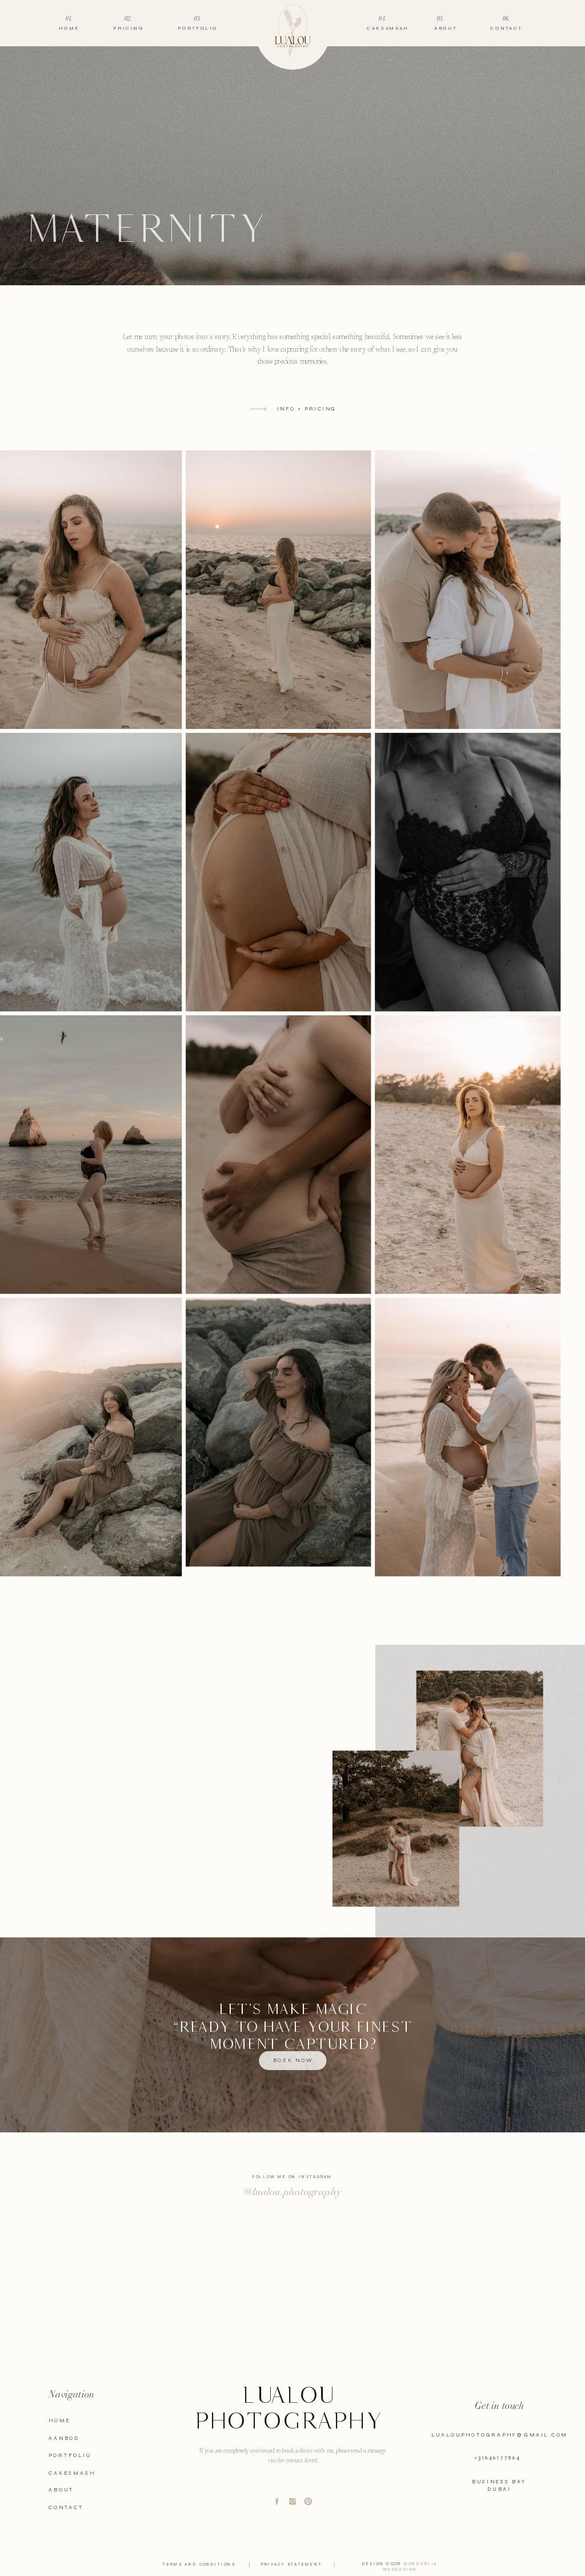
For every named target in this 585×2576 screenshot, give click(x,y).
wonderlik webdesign (410, 2567)
